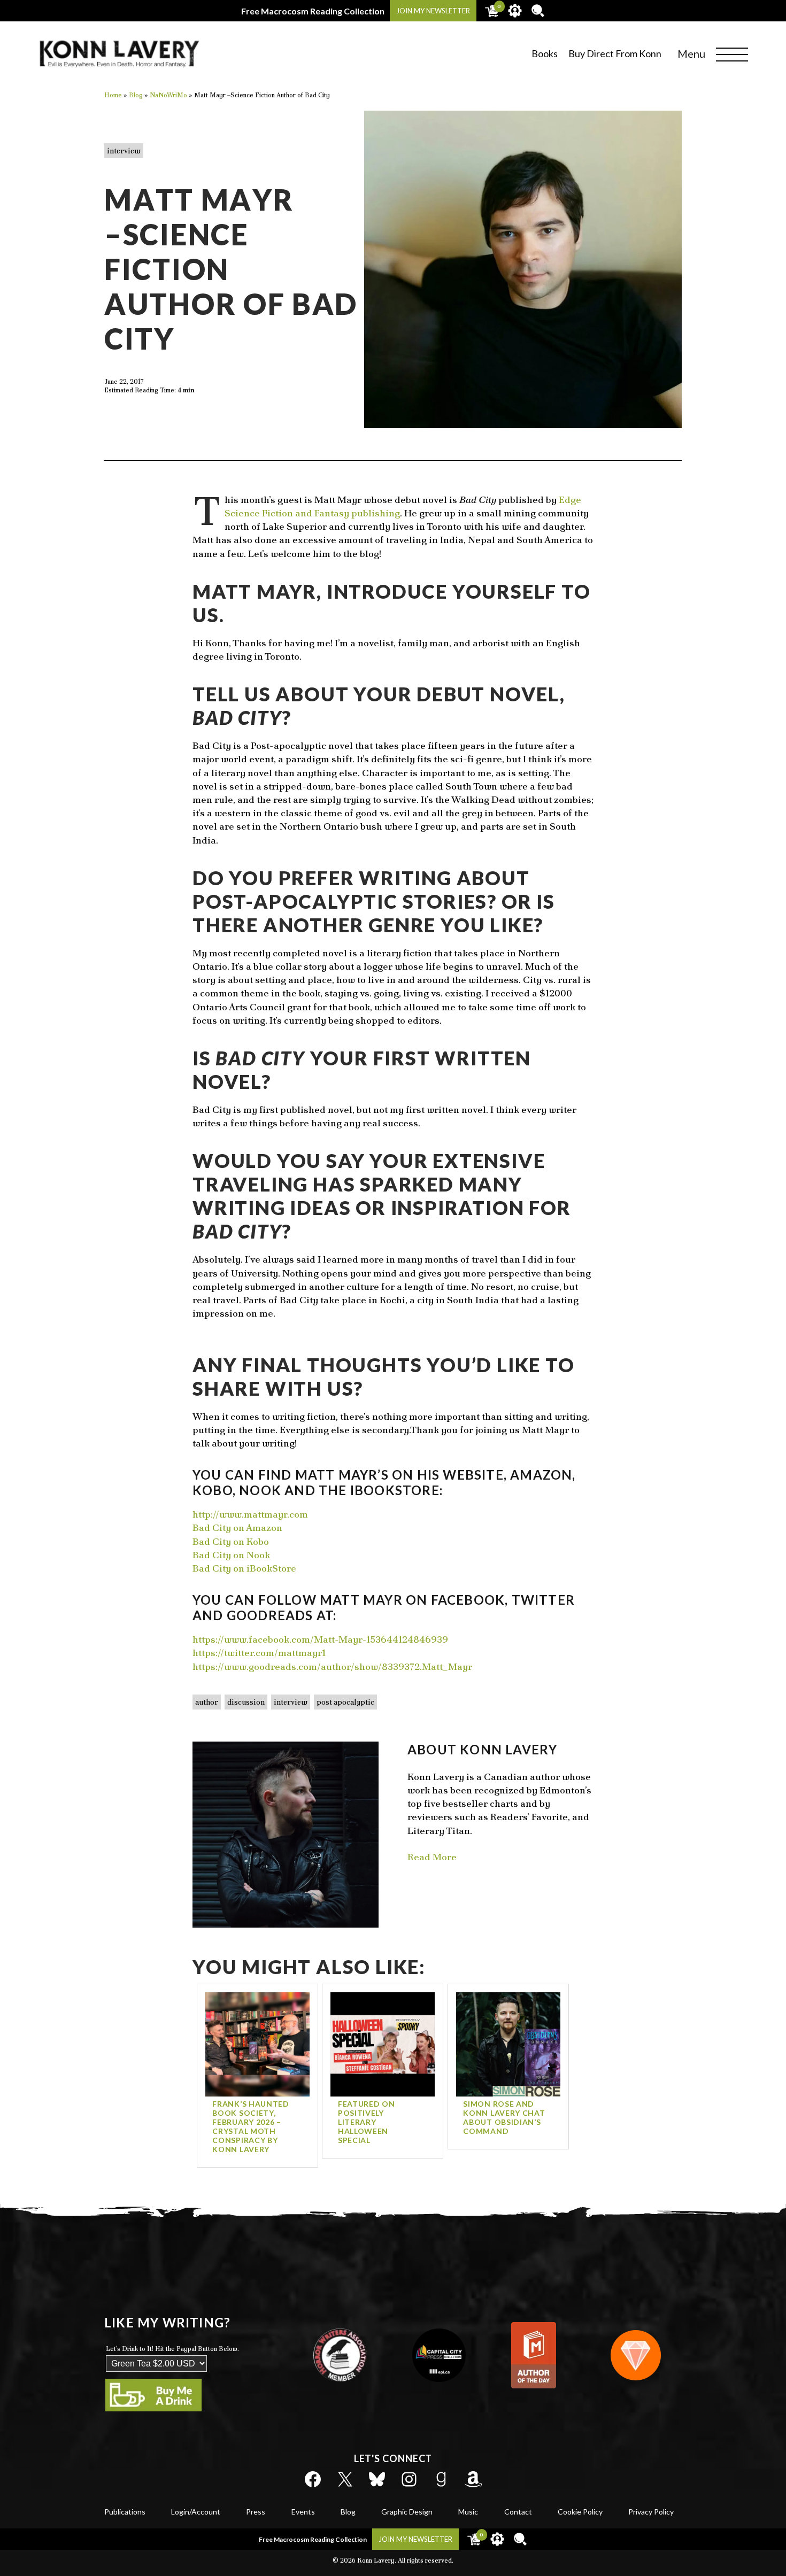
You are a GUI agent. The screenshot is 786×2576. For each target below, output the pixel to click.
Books (545, 53)
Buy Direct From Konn (615, 53)
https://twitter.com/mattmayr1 (259, 1653)
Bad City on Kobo (231, 1541)
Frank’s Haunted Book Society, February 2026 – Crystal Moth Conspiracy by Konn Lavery (251, 2126)
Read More (432, 1857)
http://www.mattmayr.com (250, 1514)
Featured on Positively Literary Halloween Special (367, 2122)
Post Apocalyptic (345, 1702)
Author (207, 1702)
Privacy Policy (651, 2512)
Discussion (246, 1702)
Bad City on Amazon (237, 1527)
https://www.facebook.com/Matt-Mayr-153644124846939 (320, 1639)
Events (303, 2512)
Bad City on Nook (231, 1555)
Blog (348, 2512)
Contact (518, 2512)
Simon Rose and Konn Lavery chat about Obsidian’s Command (504, 2117)
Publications (125, 2512)
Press (256, 2512)
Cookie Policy (580, 2512)
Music (468, 2512)
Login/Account (196, 2512)
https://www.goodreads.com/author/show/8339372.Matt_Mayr (332, 1666)
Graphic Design (407, 2512)
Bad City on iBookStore (244, 1568)
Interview (124, 151)
